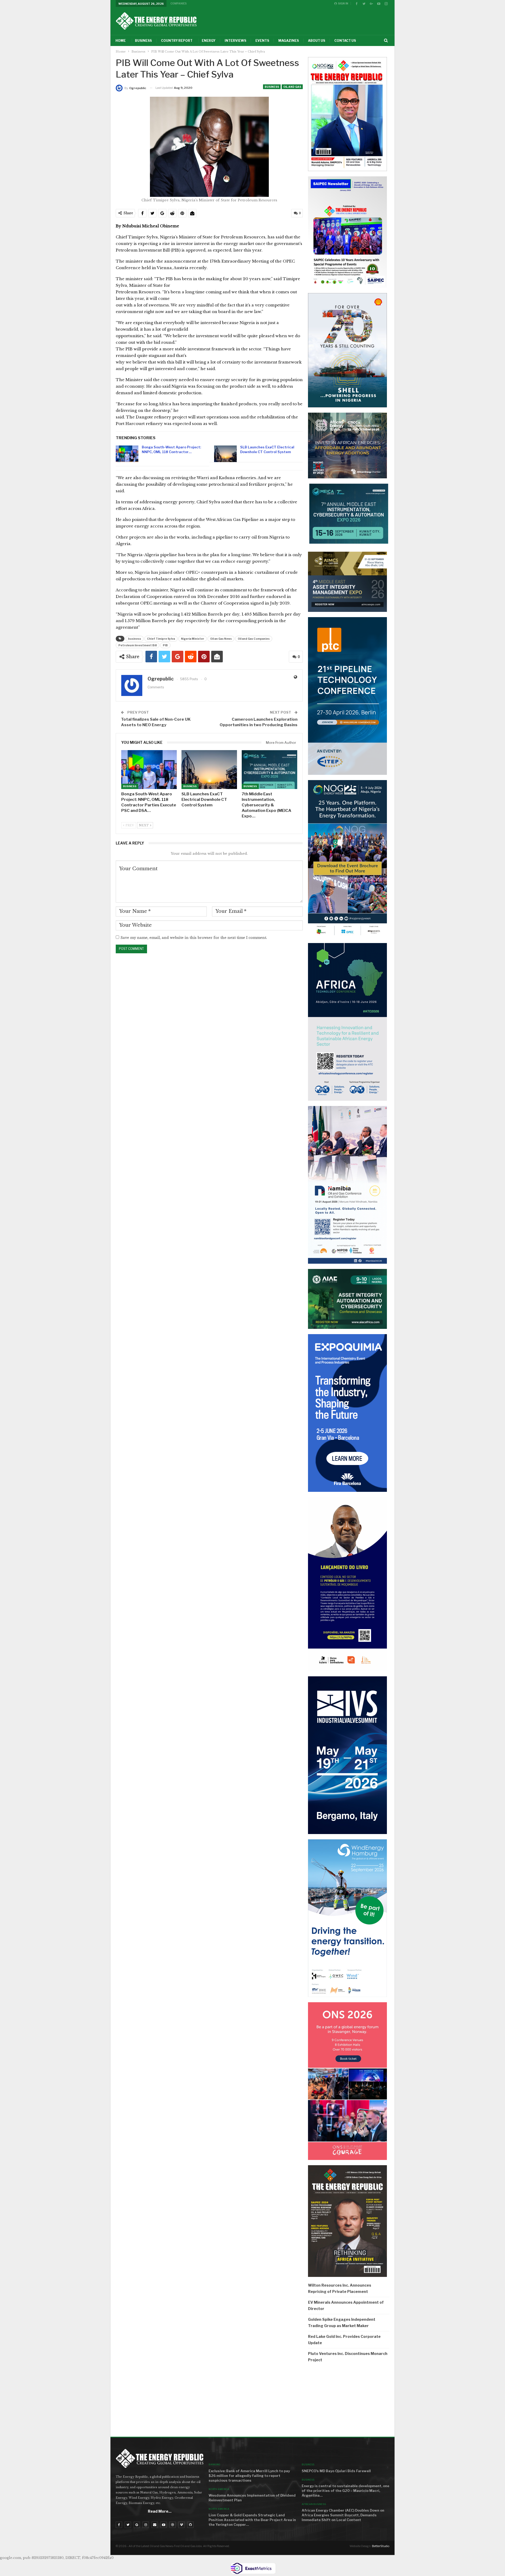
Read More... (160, 2511)
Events (262, 41)
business (135, 639)
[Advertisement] (349, 2401)
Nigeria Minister (193, 639)
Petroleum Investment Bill (138, 645)
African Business (314, 2504)
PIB (165, 645)
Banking (214, 2464)
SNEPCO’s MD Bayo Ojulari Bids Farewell (336, 2471)
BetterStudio (381, 2546)
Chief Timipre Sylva (161, 639)
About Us (317, 41)
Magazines (289, 41)
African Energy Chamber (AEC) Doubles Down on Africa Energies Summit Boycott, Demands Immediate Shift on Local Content (343, 2515)
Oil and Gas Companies (254, 639)
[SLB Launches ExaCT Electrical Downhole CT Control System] (225, 454)
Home (121, 41)
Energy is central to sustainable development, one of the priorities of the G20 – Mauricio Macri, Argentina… (345, 2491)
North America (219, 2489)
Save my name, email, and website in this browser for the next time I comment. (194, 938)
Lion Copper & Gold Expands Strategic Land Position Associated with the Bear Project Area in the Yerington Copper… (252, 2520)
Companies (179, 3)
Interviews (235, 41)
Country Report (177, 41)
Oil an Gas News (221, 639)
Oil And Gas (292, 87)
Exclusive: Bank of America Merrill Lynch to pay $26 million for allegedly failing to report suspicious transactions (249, 2476)
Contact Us (345, 41)
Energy (209, 41)
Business (143, 41)
